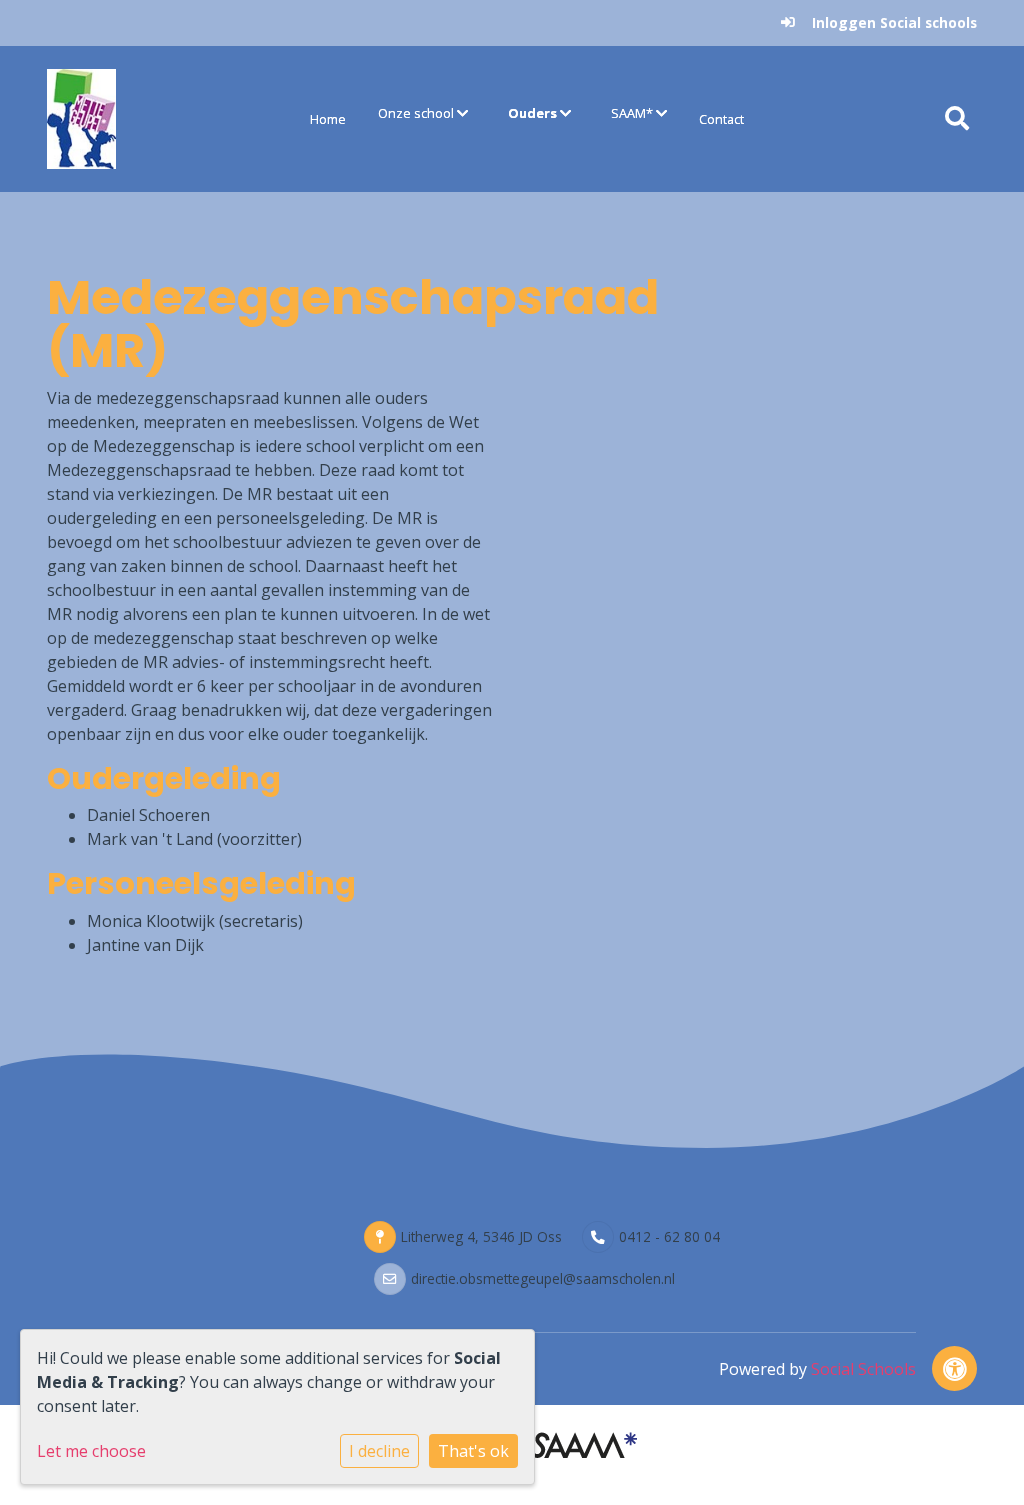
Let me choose (91, 1451)
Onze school (417, 113)
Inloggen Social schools (894, 22)
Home (328, 119)
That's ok (473, 1451)
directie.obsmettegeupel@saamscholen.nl (543, 1278)
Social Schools (863, 1369)
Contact (721, 119)
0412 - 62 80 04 (669, 1236)
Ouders (534, 113)
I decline (379, 1451)
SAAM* (633, 113)
